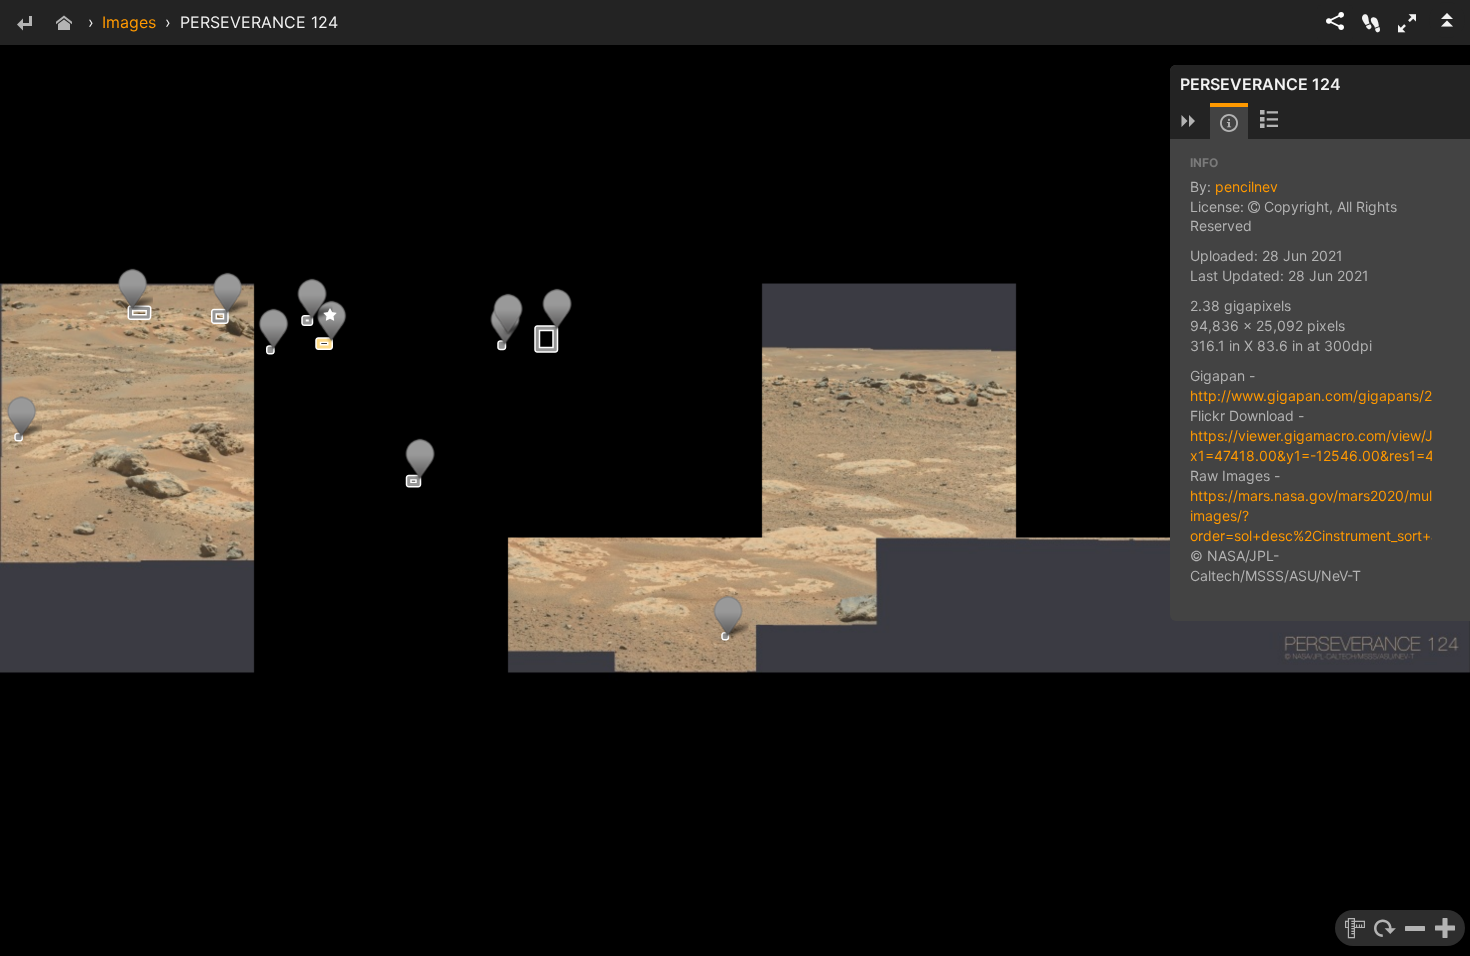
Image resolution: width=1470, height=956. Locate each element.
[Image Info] (1229, 123)
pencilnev (1246, 186)
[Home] (64, 24)
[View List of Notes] (1269, 121)
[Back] (24, 24)
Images (129, 22)
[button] (1407, 23)
